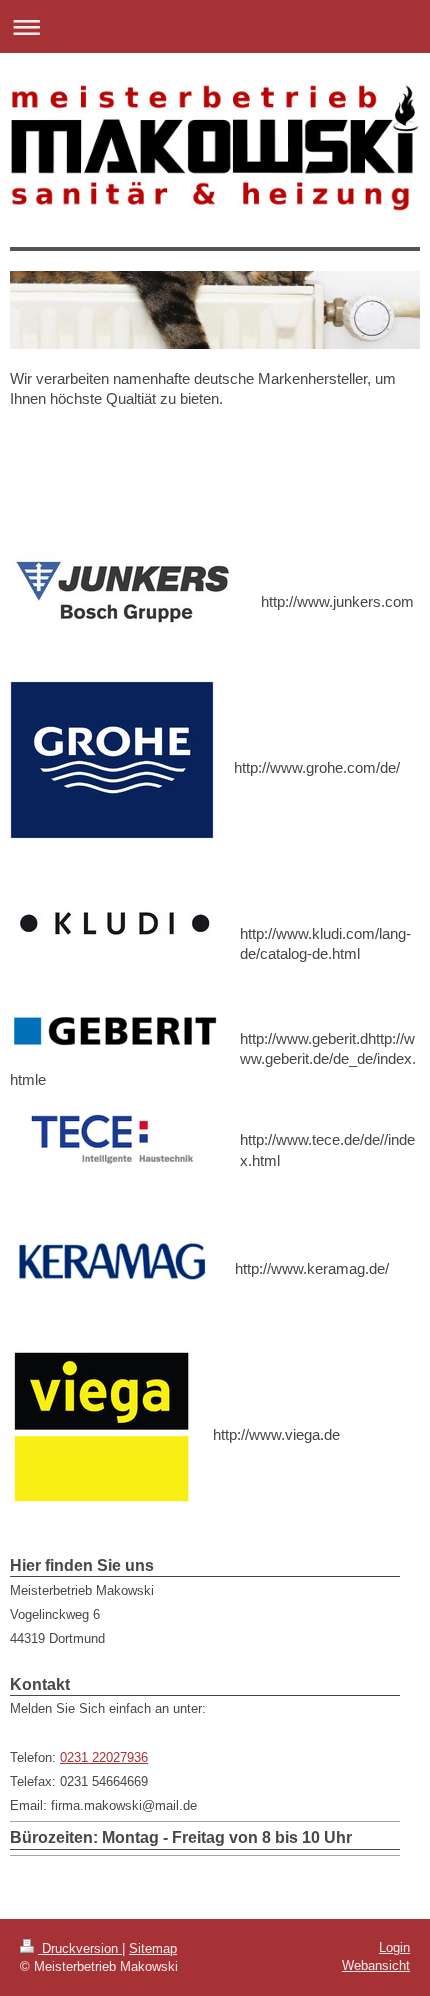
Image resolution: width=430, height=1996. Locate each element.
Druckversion (80, 1948)
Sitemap (153, 1948)
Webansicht (376, 1965)
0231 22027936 (104, 1757)
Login (394, 1947)
